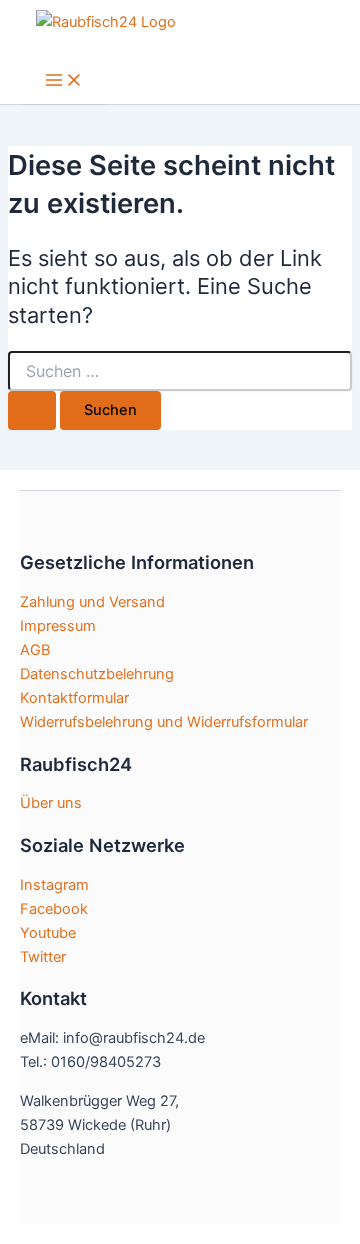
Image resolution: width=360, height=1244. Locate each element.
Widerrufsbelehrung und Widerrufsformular (164, 722)
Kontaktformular (74, 698)
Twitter (43, 957)
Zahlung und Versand (92, 602)
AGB (35, 650)
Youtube (48, 933)
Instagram (54, 885)
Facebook (54, 909)
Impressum (58, 626)
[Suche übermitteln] (32, 410)
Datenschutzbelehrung (97, 674)
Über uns (51, 803)
